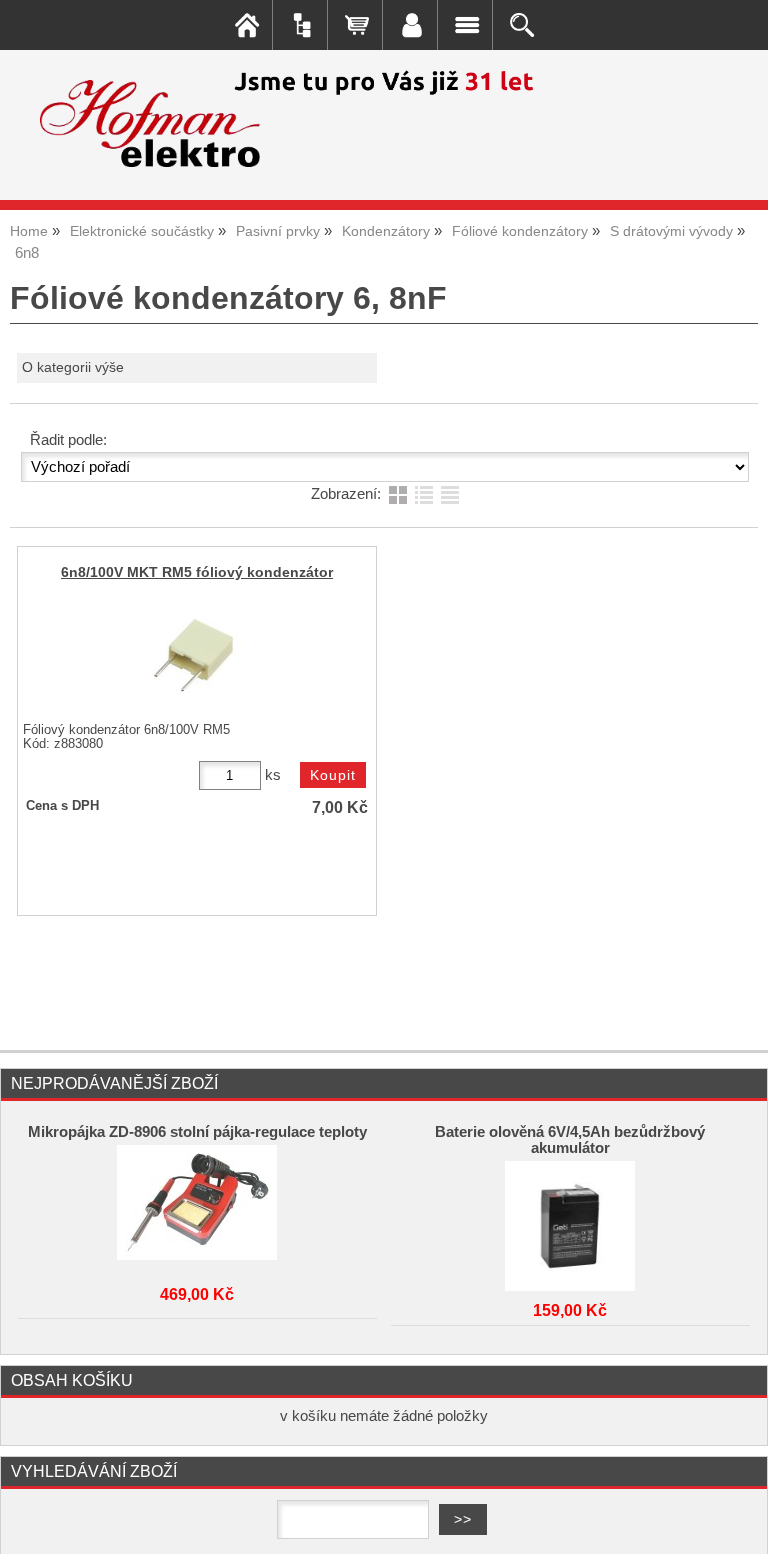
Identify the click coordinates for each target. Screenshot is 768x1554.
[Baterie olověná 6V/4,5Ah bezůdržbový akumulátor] (570, 1221)
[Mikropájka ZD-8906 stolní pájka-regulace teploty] (197, 1205)
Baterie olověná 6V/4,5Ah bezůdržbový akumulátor (570, 1140)
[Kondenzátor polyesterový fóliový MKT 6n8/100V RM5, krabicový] (194, 657)
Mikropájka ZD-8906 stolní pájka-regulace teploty (197, 1132)
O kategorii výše (73, 367)
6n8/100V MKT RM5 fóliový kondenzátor (197, 572)
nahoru (738, 1524)
